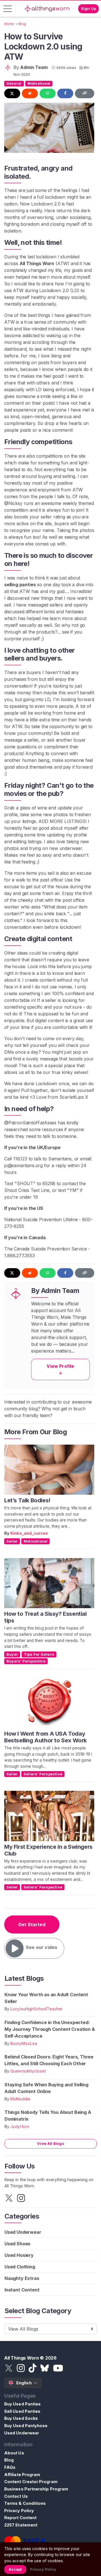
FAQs (10, 2467)
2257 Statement (21, 2525)
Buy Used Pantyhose (26, 2426)
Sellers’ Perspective (43, 1774)
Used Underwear (23, 2232)
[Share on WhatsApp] (48, 93)
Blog (9, 2460)
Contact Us (16, 2496)
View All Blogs (51, 2143)
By (7, 1533)
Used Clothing (20, 2267)
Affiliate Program (22, 2475)
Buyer (12, 1654)
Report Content (20, 2518)
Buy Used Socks (21, 2418)
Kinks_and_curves (29, 1533)
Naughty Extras (22, 2278)
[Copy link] (85, 93)
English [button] (24, 2383)
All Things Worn (37, 263)
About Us (14, 2453)
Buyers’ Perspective (26, 1661)
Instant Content (22, 2290)
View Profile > (60, 1369)
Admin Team (34, 67)
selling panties (20, 585)
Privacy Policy (19, 2511)
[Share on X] (12, 93)
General (14, 83)
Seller (12, 1541)
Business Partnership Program (36, 2489)
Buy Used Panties (22, 2404)
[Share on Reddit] (30, 93)
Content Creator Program (31, 2482)
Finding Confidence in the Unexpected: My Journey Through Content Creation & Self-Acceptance (50, 2029)
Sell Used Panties (22, 2411)
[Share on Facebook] (65, 93)
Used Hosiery (19, 2255)
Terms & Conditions (25, 2503)
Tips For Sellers (39, 1654)
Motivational (39, 83)
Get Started (32, 1924)
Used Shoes (17, 2244)
